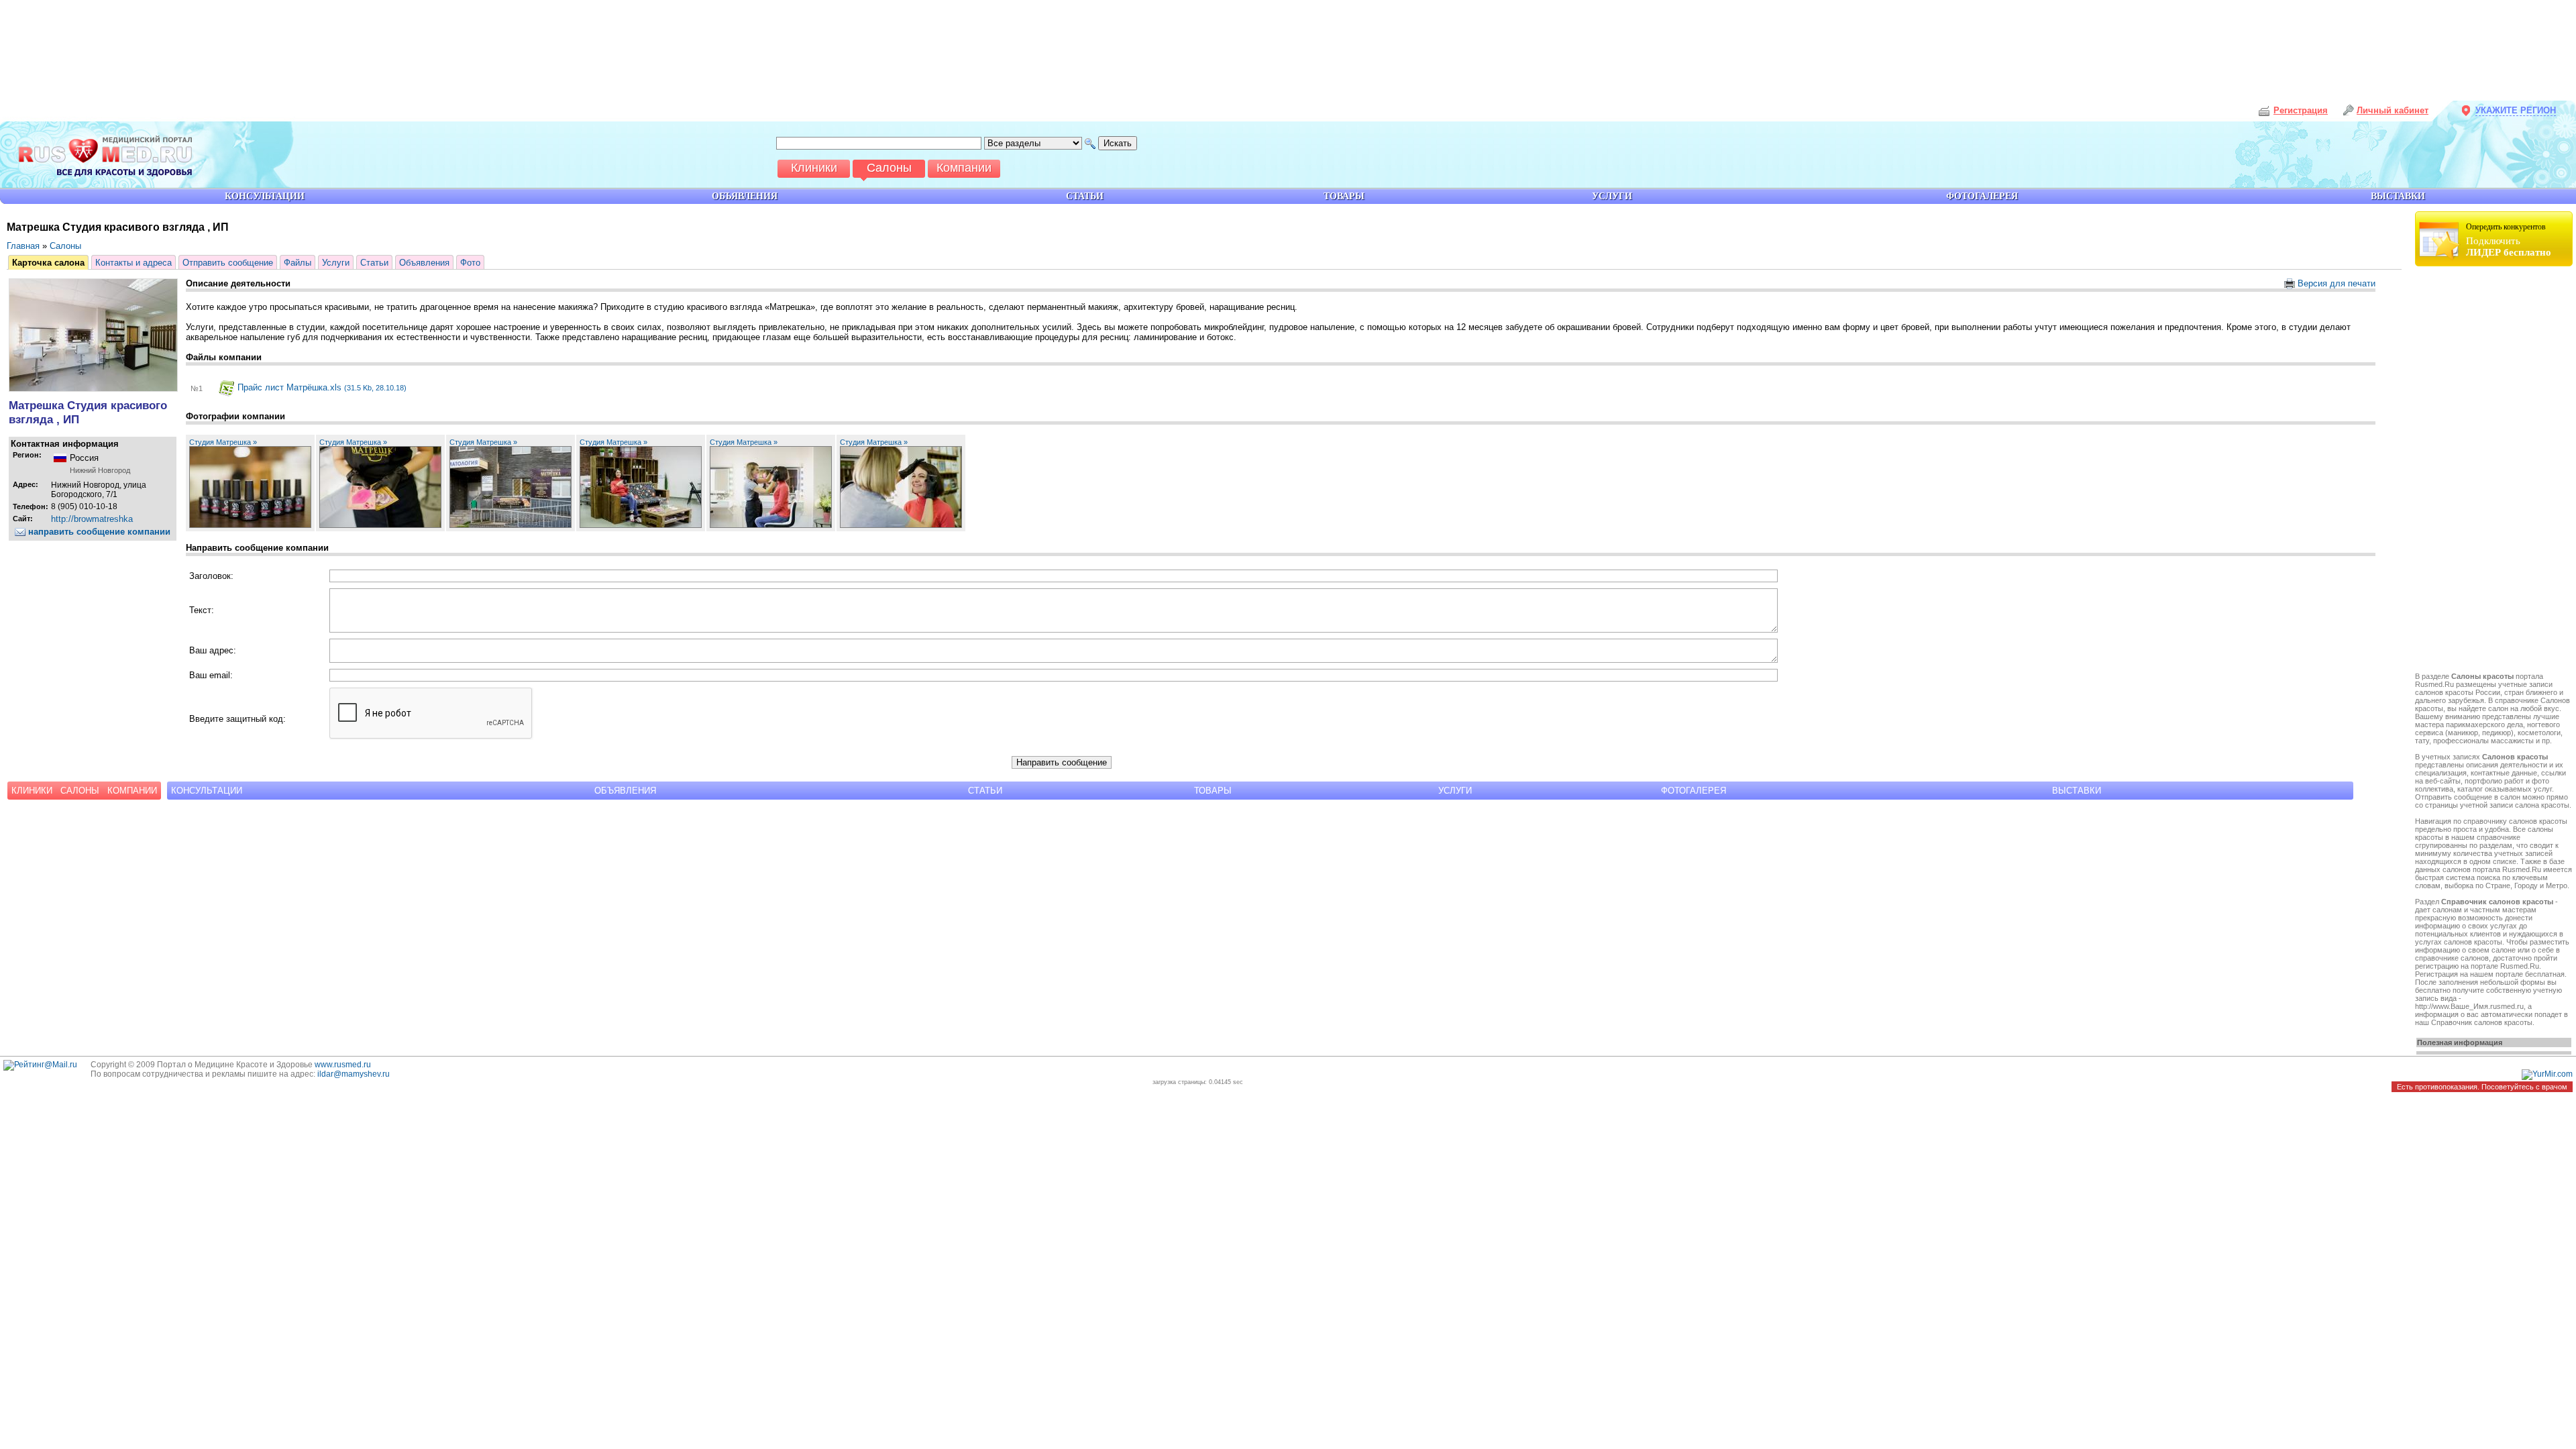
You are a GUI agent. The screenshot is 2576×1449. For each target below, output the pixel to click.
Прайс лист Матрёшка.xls (321, 387)
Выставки (2077, 791)
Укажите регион (2516, 110)
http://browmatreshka (92, 519)
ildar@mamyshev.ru (354, 1074)
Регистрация (2301, 110)
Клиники (32, 791)
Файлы (298, 263)
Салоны (65, 246)
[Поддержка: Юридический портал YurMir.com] (2547, 1074)
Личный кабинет (2393, 110)
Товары (1213, 791)
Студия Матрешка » (223, 442)
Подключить (2509, 240)
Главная (23, 246)
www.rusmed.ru (343, 1065)
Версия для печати (2335, 283)
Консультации (207, 791)
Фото (470, 263)
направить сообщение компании (98, 532)
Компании (132, 791)
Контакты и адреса (133, 263)
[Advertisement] (2495, 471)
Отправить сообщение (228, 263)
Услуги (336, 263)
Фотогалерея (1694, 791)
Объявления (424, 263)
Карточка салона (48, 263)
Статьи (374, 263)
